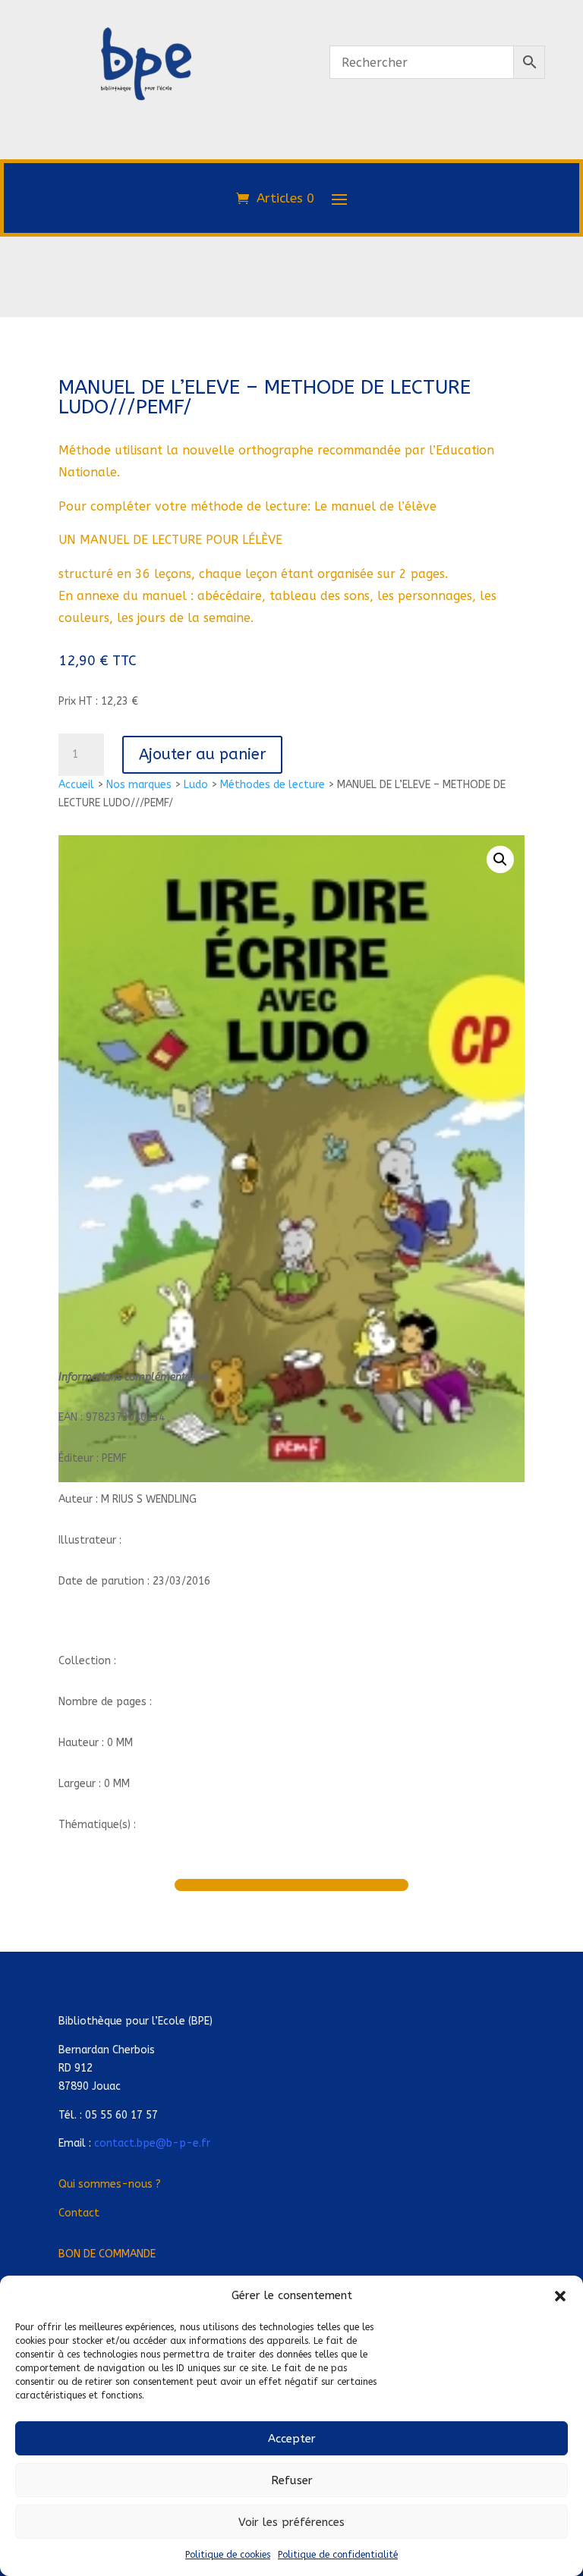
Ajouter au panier (202, 754)
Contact (79, 2213)
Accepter (292, 2439)
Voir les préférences (291, 2522)
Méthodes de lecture (273, 785)
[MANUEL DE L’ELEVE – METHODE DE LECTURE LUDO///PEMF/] (146, 165)
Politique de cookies (228, 2555)
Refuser (292, 2480)
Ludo (196, 785)
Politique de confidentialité (338, 2555)
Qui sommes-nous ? (110, 2184)
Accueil (76, 785)
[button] (560, 2296)
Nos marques (139, 785)
